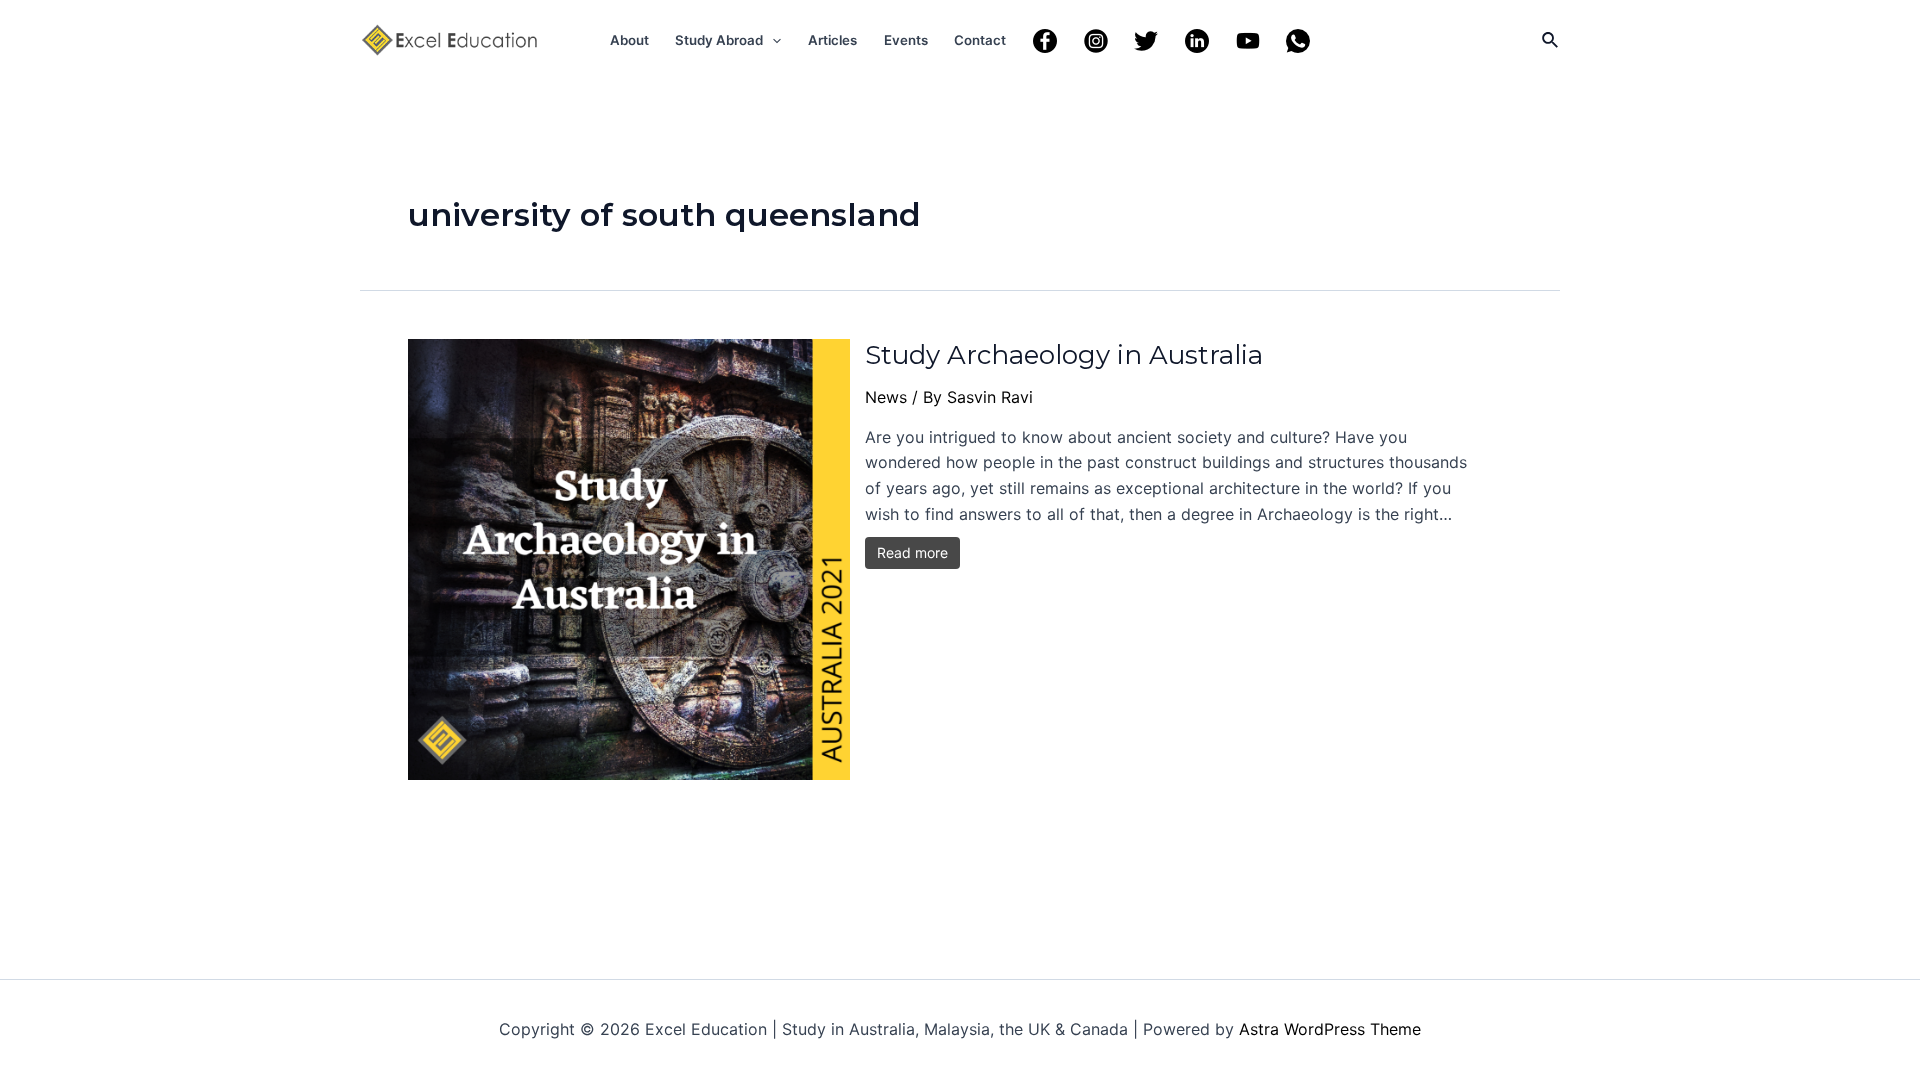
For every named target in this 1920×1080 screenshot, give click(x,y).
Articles (832, 40)
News (886, 397)
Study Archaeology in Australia (1064, 355)
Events (906, 40)
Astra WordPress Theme (1330, 1029)
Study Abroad (719, 40)
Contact (980, 40)
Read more (912, 552)
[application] (772, 40)
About (629, 40)
